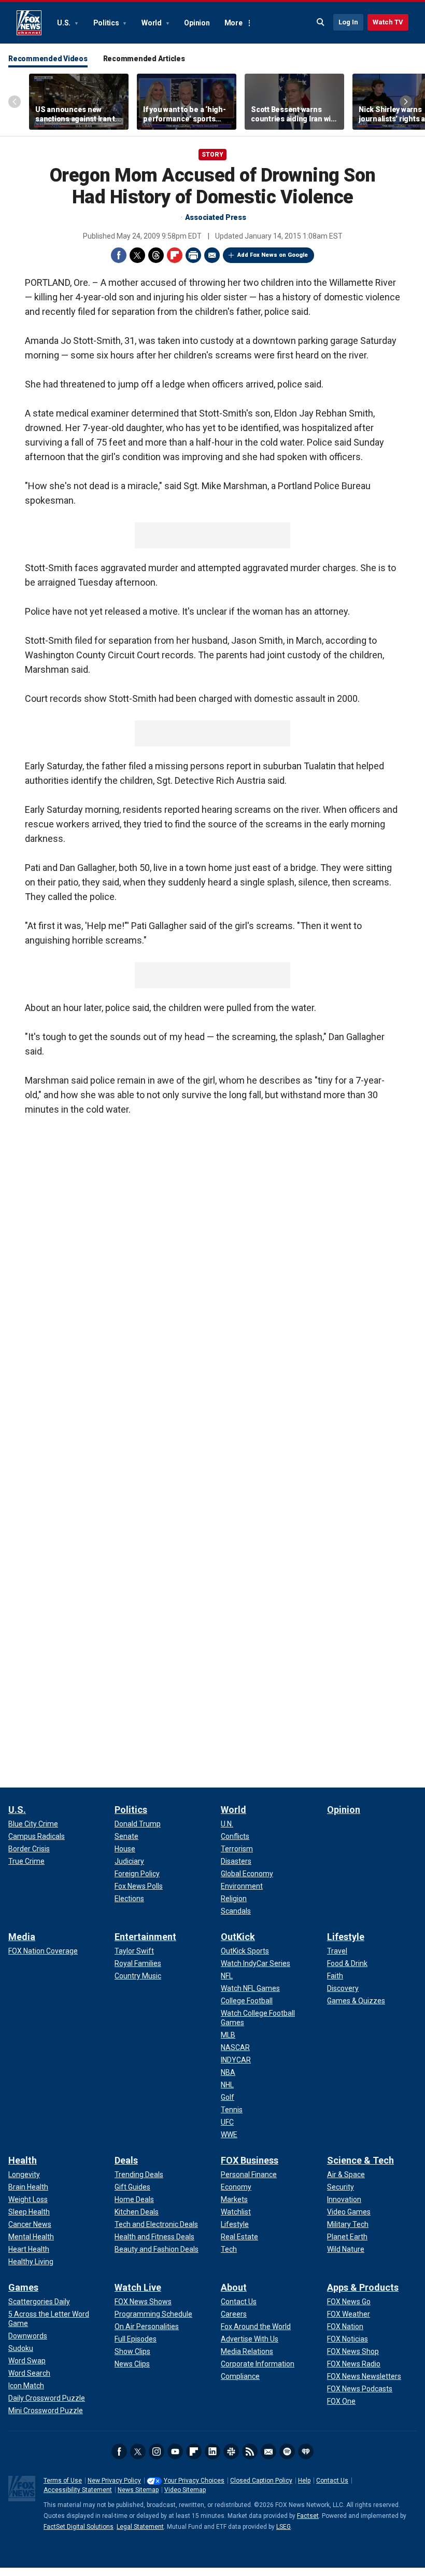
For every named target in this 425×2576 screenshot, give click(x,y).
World (152, 23)
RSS (250, 2452)
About (234, 2287)
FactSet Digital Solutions (79, 2527)
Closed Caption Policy (261, 2481)
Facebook (119, 255)
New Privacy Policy (114, 2481)
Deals (126, 2160)
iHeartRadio (306, 2452)
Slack (231, 2452)
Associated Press (216, 217)
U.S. (65, 23)
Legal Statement (140, 2527)
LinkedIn (212, 2452)
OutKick (238, 1937)
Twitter (137, 255)
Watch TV (388, 22)
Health (23, 2160)
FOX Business (250, 2160)
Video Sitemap (185, 2490)
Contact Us (332, 2481)
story (212, 155)
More (233, 23)
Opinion (197, 23)
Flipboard (175, 255)
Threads (156, 255)
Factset (308, 2516)
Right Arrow (406, 102)
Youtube (175, 2452)
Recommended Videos (48, 59)
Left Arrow (15, 102)
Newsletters (268, 2452)
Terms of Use (63, 2481)
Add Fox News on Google (273, 255)
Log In (348, 22)
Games (23, 2287)
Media (22, 1937)
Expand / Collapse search (321, 22)
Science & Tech (360, 2160)
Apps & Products (363, 2287)
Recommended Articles (144, 59)
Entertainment (145, 1937)
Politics (107, 23)
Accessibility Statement (78, 2490)
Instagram (157, 2452)
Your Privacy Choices (194, 2481)
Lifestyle (346, 1937)
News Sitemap (138, 2490)
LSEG (284, 2527)
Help (304, 2481)
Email (212, 255)
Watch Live (138, 2287)
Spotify (287, 2452)
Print (193, 255)
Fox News (29, 23)
